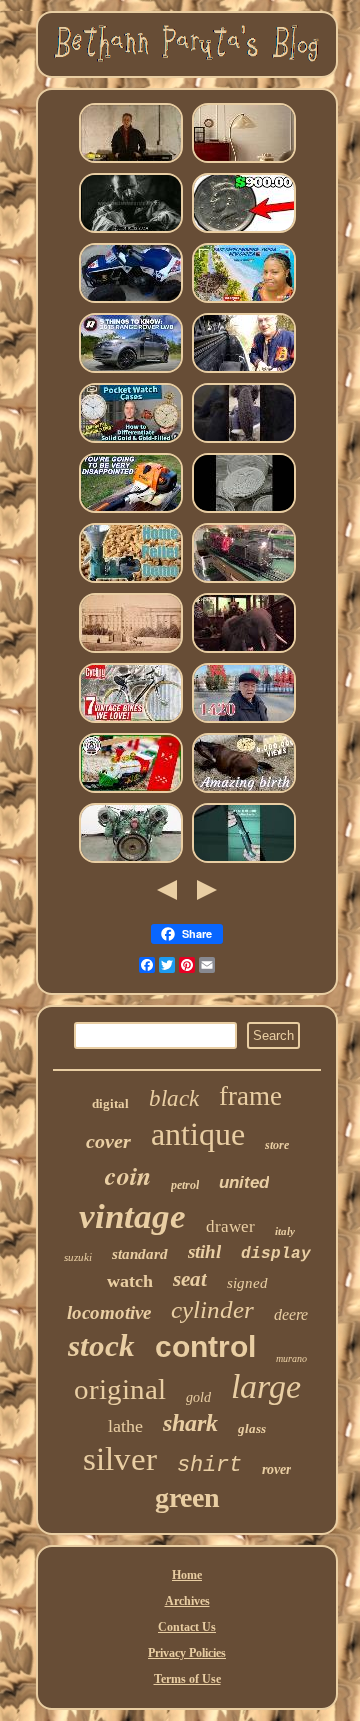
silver (120, 1459)
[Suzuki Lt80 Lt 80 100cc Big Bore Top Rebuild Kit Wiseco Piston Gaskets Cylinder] (131, 302)
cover (108, 1141)
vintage (132, 1216)
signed (247, 1283)
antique (198, 1134)
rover (276, 1469)
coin (128, 1175)
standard (140, 1254)
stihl (204, 1251)
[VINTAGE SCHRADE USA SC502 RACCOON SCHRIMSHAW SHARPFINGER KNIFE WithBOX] (244, 862)
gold (198, 1397)
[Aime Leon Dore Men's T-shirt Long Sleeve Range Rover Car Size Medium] (131, 372)
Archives (187, 1601)
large (266, 1386)
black (174, 1098)
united (244, 1182)
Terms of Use (187, 1679)
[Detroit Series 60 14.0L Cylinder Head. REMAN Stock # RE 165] (131, 862)
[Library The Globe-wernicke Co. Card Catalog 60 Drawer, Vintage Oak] (131, 652)
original (120, 1389)
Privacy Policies (187, 1653)
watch (130, 1281)
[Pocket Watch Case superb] (131, 442)
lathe (125, 1426)
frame (250, 1096)
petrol (185, 1185)
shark (190, 1423)
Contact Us (187, 1627)
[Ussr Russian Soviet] (244, 722)
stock (101, 1345)
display (276, 1254)
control (205, 1346)
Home (187, 1575)
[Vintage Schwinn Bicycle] (131, 722)
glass (252, 1428)
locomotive (109, 1312)
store (277, 1145)
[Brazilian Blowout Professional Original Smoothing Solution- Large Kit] (244, 442)
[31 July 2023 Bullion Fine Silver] (244, 512)
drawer (230, 1226)
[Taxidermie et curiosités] (244, 652)
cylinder (212, 1309)
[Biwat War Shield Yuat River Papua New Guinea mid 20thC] (244, 302)
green (187, 1497)
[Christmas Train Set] (131, 792)
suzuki (78, 1257)
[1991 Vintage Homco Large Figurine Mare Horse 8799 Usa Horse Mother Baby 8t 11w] (244, 792)
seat (190, 1279)
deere (291, 1314)
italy (285, 1231)
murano (291, 1358)
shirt (209, 1465)
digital (110, 1103)
